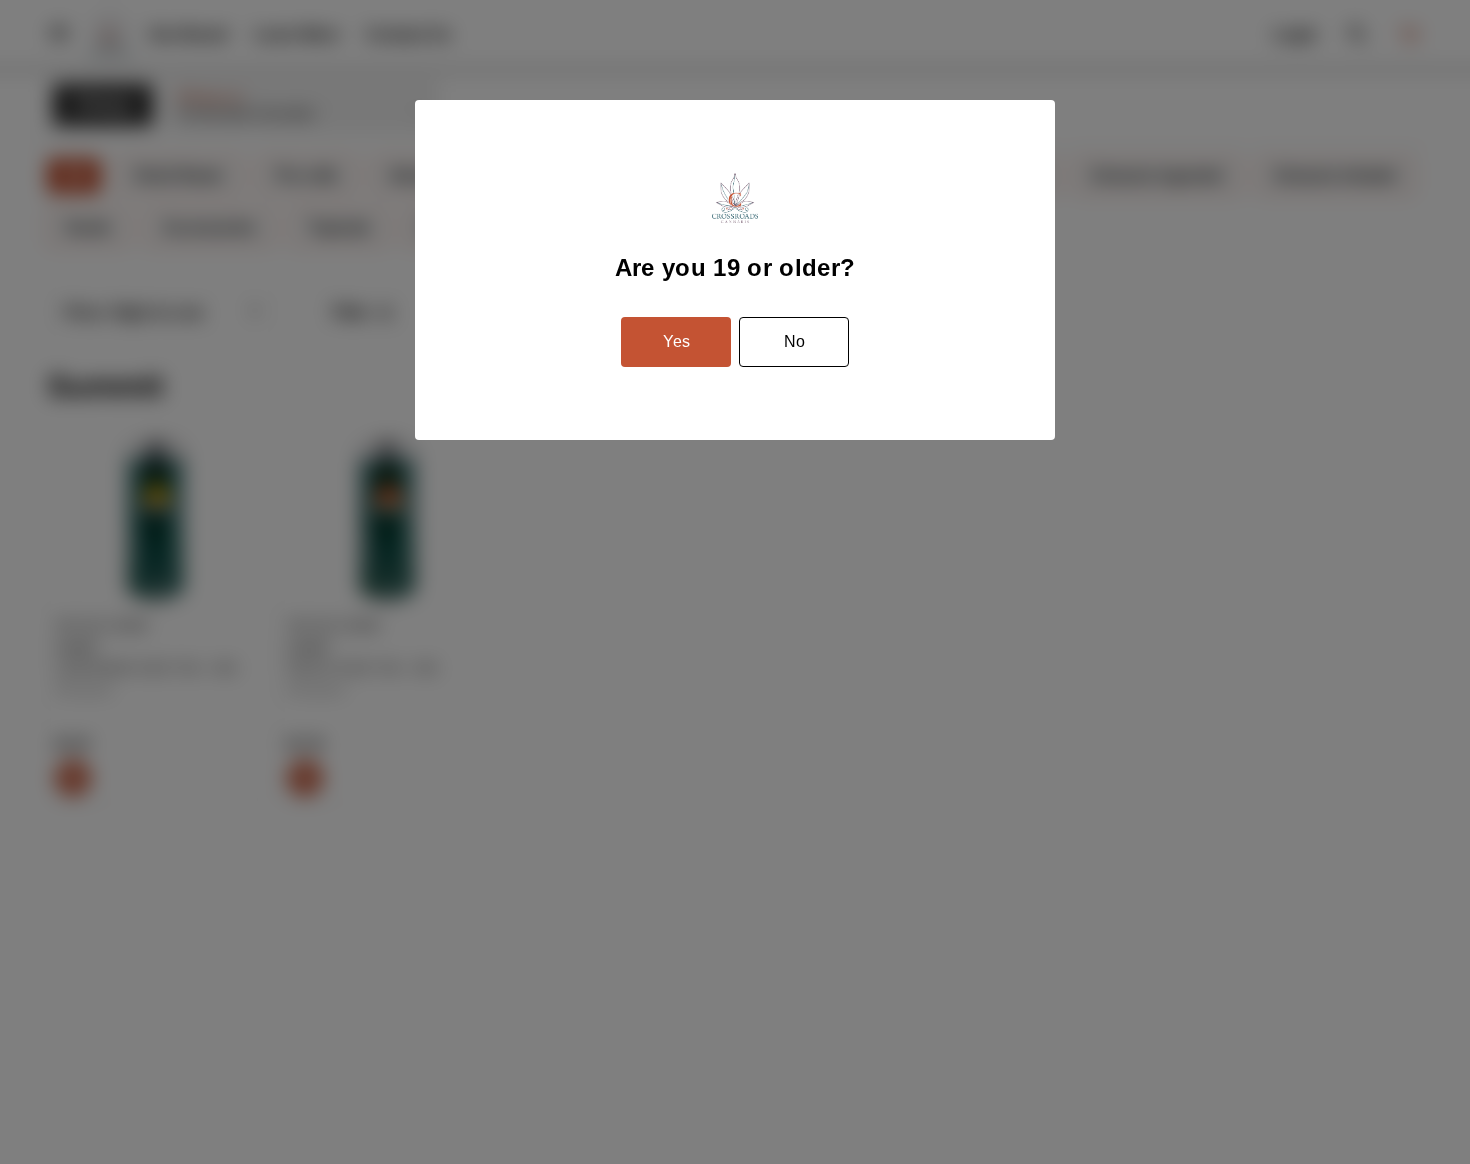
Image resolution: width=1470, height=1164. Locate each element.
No (794, 341)
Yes (676, 341)
